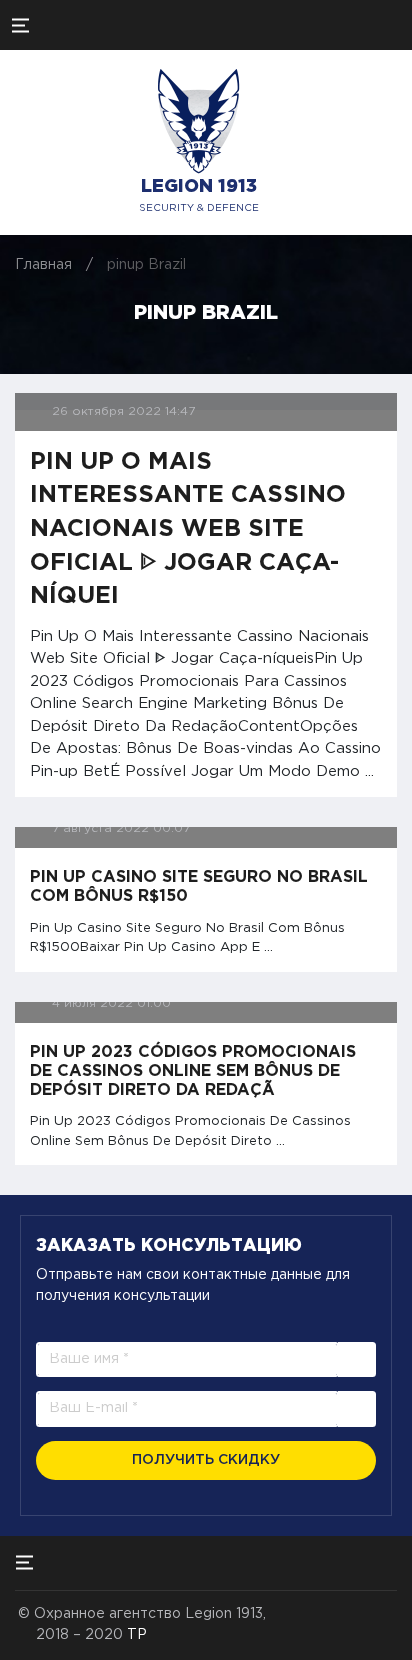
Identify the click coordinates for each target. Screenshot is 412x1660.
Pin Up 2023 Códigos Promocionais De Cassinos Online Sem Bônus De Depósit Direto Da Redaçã (193, 1071)
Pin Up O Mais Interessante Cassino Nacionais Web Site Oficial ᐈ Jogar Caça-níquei (188, 529)
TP (137, 1635)
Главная (43, 265)
